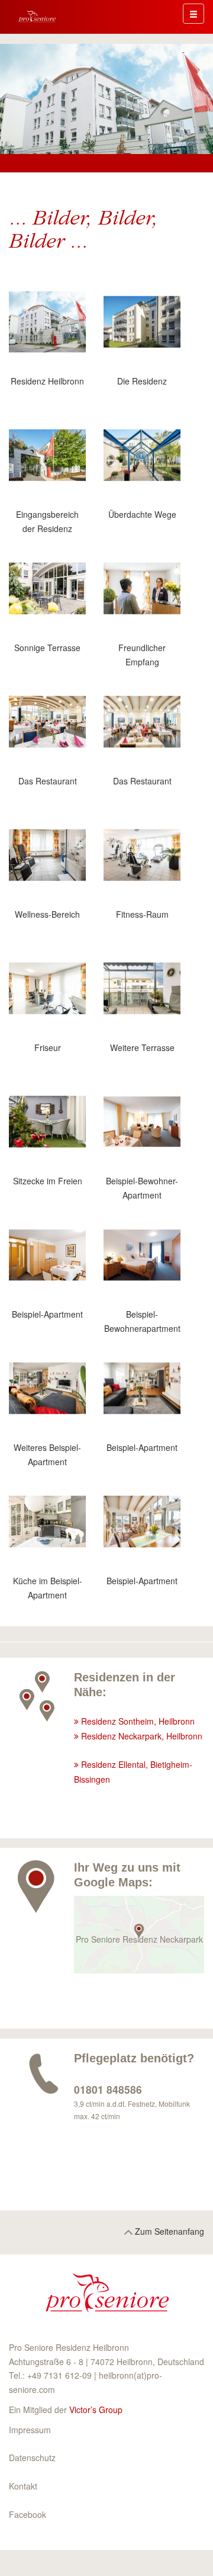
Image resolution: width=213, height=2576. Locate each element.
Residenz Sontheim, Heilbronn (138, 1721)
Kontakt (23, 2486)
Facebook (28, 2514)
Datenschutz (32, 2458)
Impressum (30, 2430)
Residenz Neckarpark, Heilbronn (142, 1736)
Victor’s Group (96, 2410)
